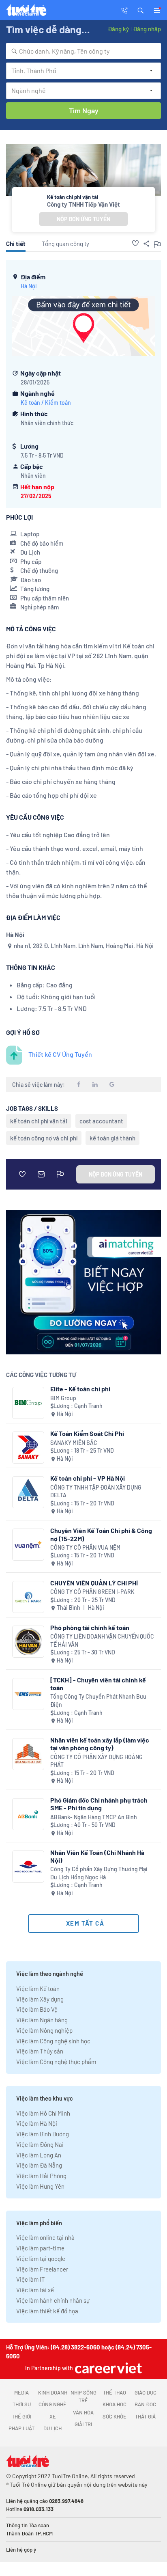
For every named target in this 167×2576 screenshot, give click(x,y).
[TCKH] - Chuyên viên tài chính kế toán (98, 1684)
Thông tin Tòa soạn (28, 2525)
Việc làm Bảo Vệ (37, 2009)
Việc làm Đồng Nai (40, 2144)
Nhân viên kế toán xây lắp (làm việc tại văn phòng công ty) (100, 1744)
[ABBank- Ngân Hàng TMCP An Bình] (28, 1814)
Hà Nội (29, 286)
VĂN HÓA (83, 2412)
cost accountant (101, 1121)
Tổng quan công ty (65, 244)
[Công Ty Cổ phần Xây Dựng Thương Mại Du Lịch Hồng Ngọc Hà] (28, 1867)
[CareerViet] (107, 2368)
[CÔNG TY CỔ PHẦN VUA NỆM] (28, 1545)
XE (53, 2416)
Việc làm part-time (40, 2248)
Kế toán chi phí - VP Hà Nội (88, 1478)
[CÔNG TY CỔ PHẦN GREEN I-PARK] (28, 1597)
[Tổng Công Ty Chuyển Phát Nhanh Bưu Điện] (28, 1694)
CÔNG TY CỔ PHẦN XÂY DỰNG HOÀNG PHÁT (96, 1761)
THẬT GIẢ (145, 2416)
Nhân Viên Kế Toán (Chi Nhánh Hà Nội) (97, 1856)
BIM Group (63, 1398)
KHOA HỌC (115, 2404)
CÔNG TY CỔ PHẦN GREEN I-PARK (92, 1592)
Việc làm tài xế (35, 2290)
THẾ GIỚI (21, 2416)
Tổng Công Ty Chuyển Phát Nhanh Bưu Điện (98, 1700)
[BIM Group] (28, 1403)
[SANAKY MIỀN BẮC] (28, 1448)
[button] (141, 10)
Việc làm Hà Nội (37, 2123)
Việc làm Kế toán (38, 1989)
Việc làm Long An (39, 2155)
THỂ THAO (115, 2392)
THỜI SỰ (22, 2404)
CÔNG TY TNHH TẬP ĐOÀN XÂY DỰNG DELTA (96, 1491)
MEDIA (21, 2392)
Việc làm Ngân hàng (42, 2020)
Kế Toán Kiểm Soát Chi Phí (87, 1433)
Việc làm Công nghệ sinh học (53, 2041)
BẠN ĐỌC (145, 2404)
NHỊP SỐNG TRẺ (83, 2397)
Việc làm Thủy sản (40, 2051)
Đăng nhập (147, 29)
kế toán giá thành (112, 1138)
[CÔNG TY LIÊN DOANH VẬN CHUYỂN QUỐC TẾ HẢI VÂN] (28, 1642)
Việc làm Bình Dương (43, 2134)
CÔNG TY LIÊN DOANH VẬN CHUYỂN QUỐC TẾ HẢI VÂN (102, 1640)
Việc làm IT (31, 2279)
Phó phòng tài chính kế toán (90, 1627)
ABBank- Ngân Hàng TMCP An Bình (94, 1817)
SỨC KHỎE (115, 2416)
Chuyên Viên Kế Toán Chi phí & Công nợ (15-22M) (101, 1534)
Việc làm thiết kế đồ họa (47, 2311)
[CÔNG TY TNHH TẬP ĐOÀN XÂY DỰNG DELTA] (28, 1492)
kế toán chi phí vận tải (39, 1121)
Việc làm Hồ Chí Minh (43, 2113)
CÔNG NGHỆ (52, 2404)
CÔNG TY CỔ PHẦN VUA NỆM (85, 1547)
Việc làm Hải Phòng (41, 2176)
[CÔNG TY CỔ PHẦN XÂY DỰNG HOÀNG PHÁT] (28, 1754)
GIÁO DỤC (146, 2392)
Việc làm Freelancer (42, 2269)
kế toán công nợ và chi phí (44, 1138)
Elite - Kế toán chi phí (80, 1389)
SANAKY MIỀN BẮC (74, 1443)
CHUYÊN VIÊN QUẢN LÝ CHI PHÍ (94, 1583)
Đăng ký (118, 29)
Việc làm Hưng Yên (40, 2186)
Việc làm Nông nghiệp (44, 2030)
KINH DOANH (53, 2392)
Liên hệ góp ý (21, 2550)
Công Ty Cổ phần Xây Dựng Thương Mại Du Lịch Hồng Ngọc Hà (99, 1873)
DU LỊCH (52, 2428)
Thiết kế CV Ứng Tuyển (60, 1054)
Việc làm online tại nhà (45, 2237)
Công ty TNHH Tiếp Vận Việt (83, 204)
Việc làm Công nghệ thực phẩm (56, 2062)
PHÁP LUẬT (21, 2428)
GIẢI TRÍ (83, 2424)
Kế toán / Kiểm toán (46, 403)
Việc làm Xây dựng (40, 1999)
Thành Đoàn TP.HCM (29, 2533)
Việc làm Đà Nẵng (39, 2165)
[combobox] (83, 51)
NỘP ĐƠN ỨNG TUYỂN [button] (83, 219)
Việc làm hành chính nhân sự (53, 2300)
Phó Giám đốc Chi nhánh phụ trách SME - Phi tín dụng (99, 1804)
